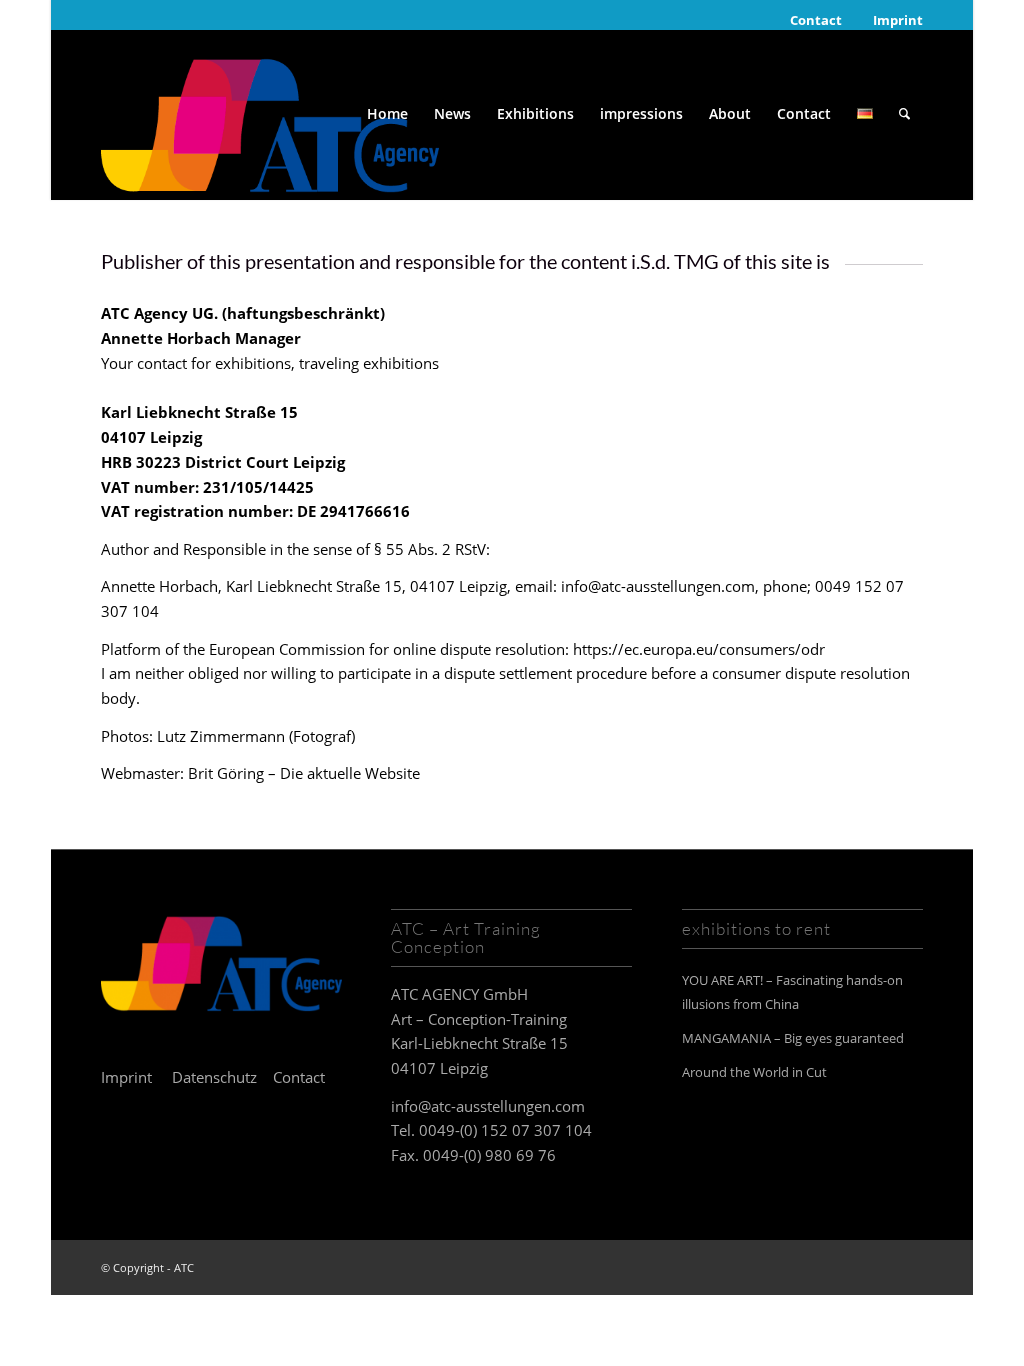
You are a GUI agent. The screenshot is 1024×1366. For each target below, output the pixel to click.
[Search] (904, 114)
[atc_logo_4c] (270, 114)
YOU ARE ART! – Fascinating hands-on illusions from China (792, 992)
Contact (816, 20)
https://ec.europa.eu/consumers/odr (697, 649)
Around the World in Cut (754, 1072)
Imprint (898, 20)
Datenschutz (214, 1077)
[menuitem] (816, 20)
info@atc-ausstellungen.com (488, 1106)
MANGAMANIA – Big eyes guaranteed (793, 1038)
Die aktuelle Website (350, 773)
